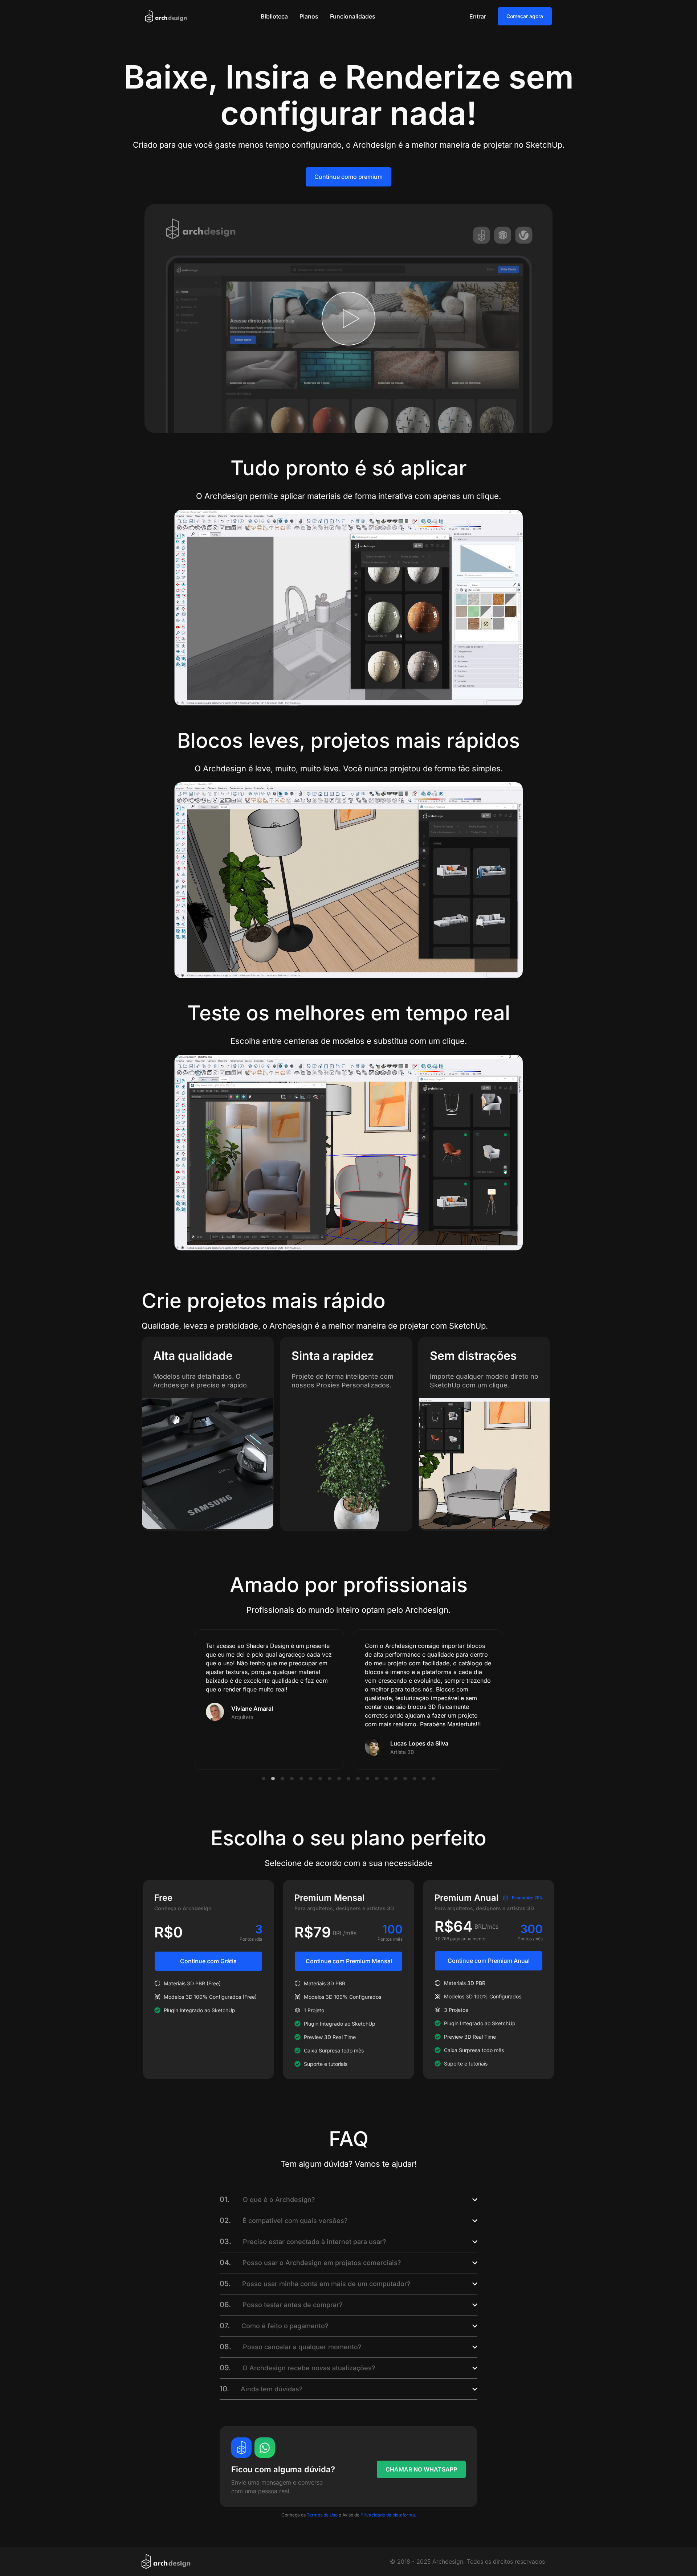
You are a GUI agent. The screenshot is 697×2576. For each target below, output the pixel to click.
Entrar (478, 16)
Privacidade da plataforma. (388, 2515)
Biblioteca (274, 16)
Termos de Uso (322, 2515)
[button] (264, 1779)
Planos (309, 16)
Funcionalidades (353, 16)
